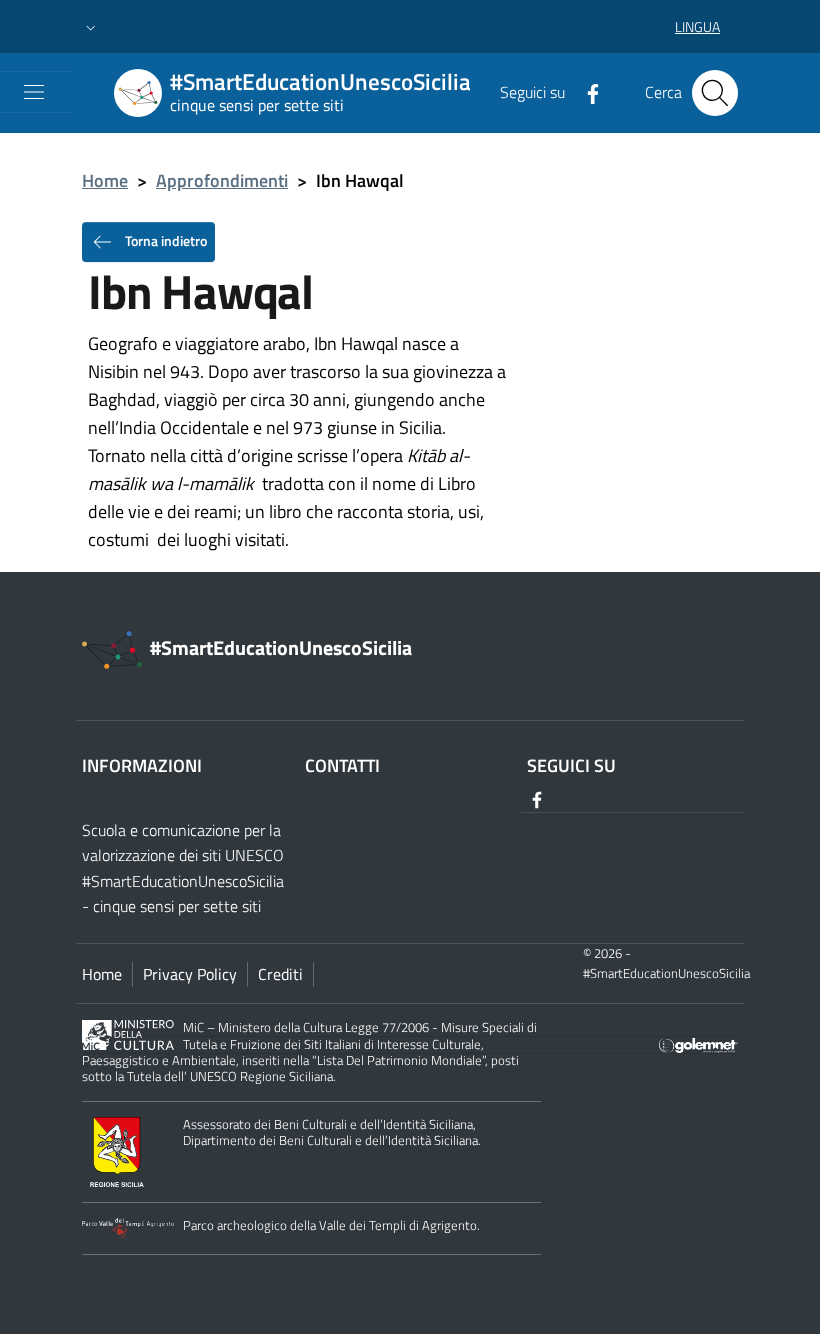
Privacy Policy (190, 974)
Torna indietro (164, 239)
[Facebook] (585, 92)
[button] (91, 27)
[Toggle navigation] (34, 92)
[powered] (698, 1043)
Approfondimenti (222, 180)
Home (105, 180)
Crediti (280, 974)
